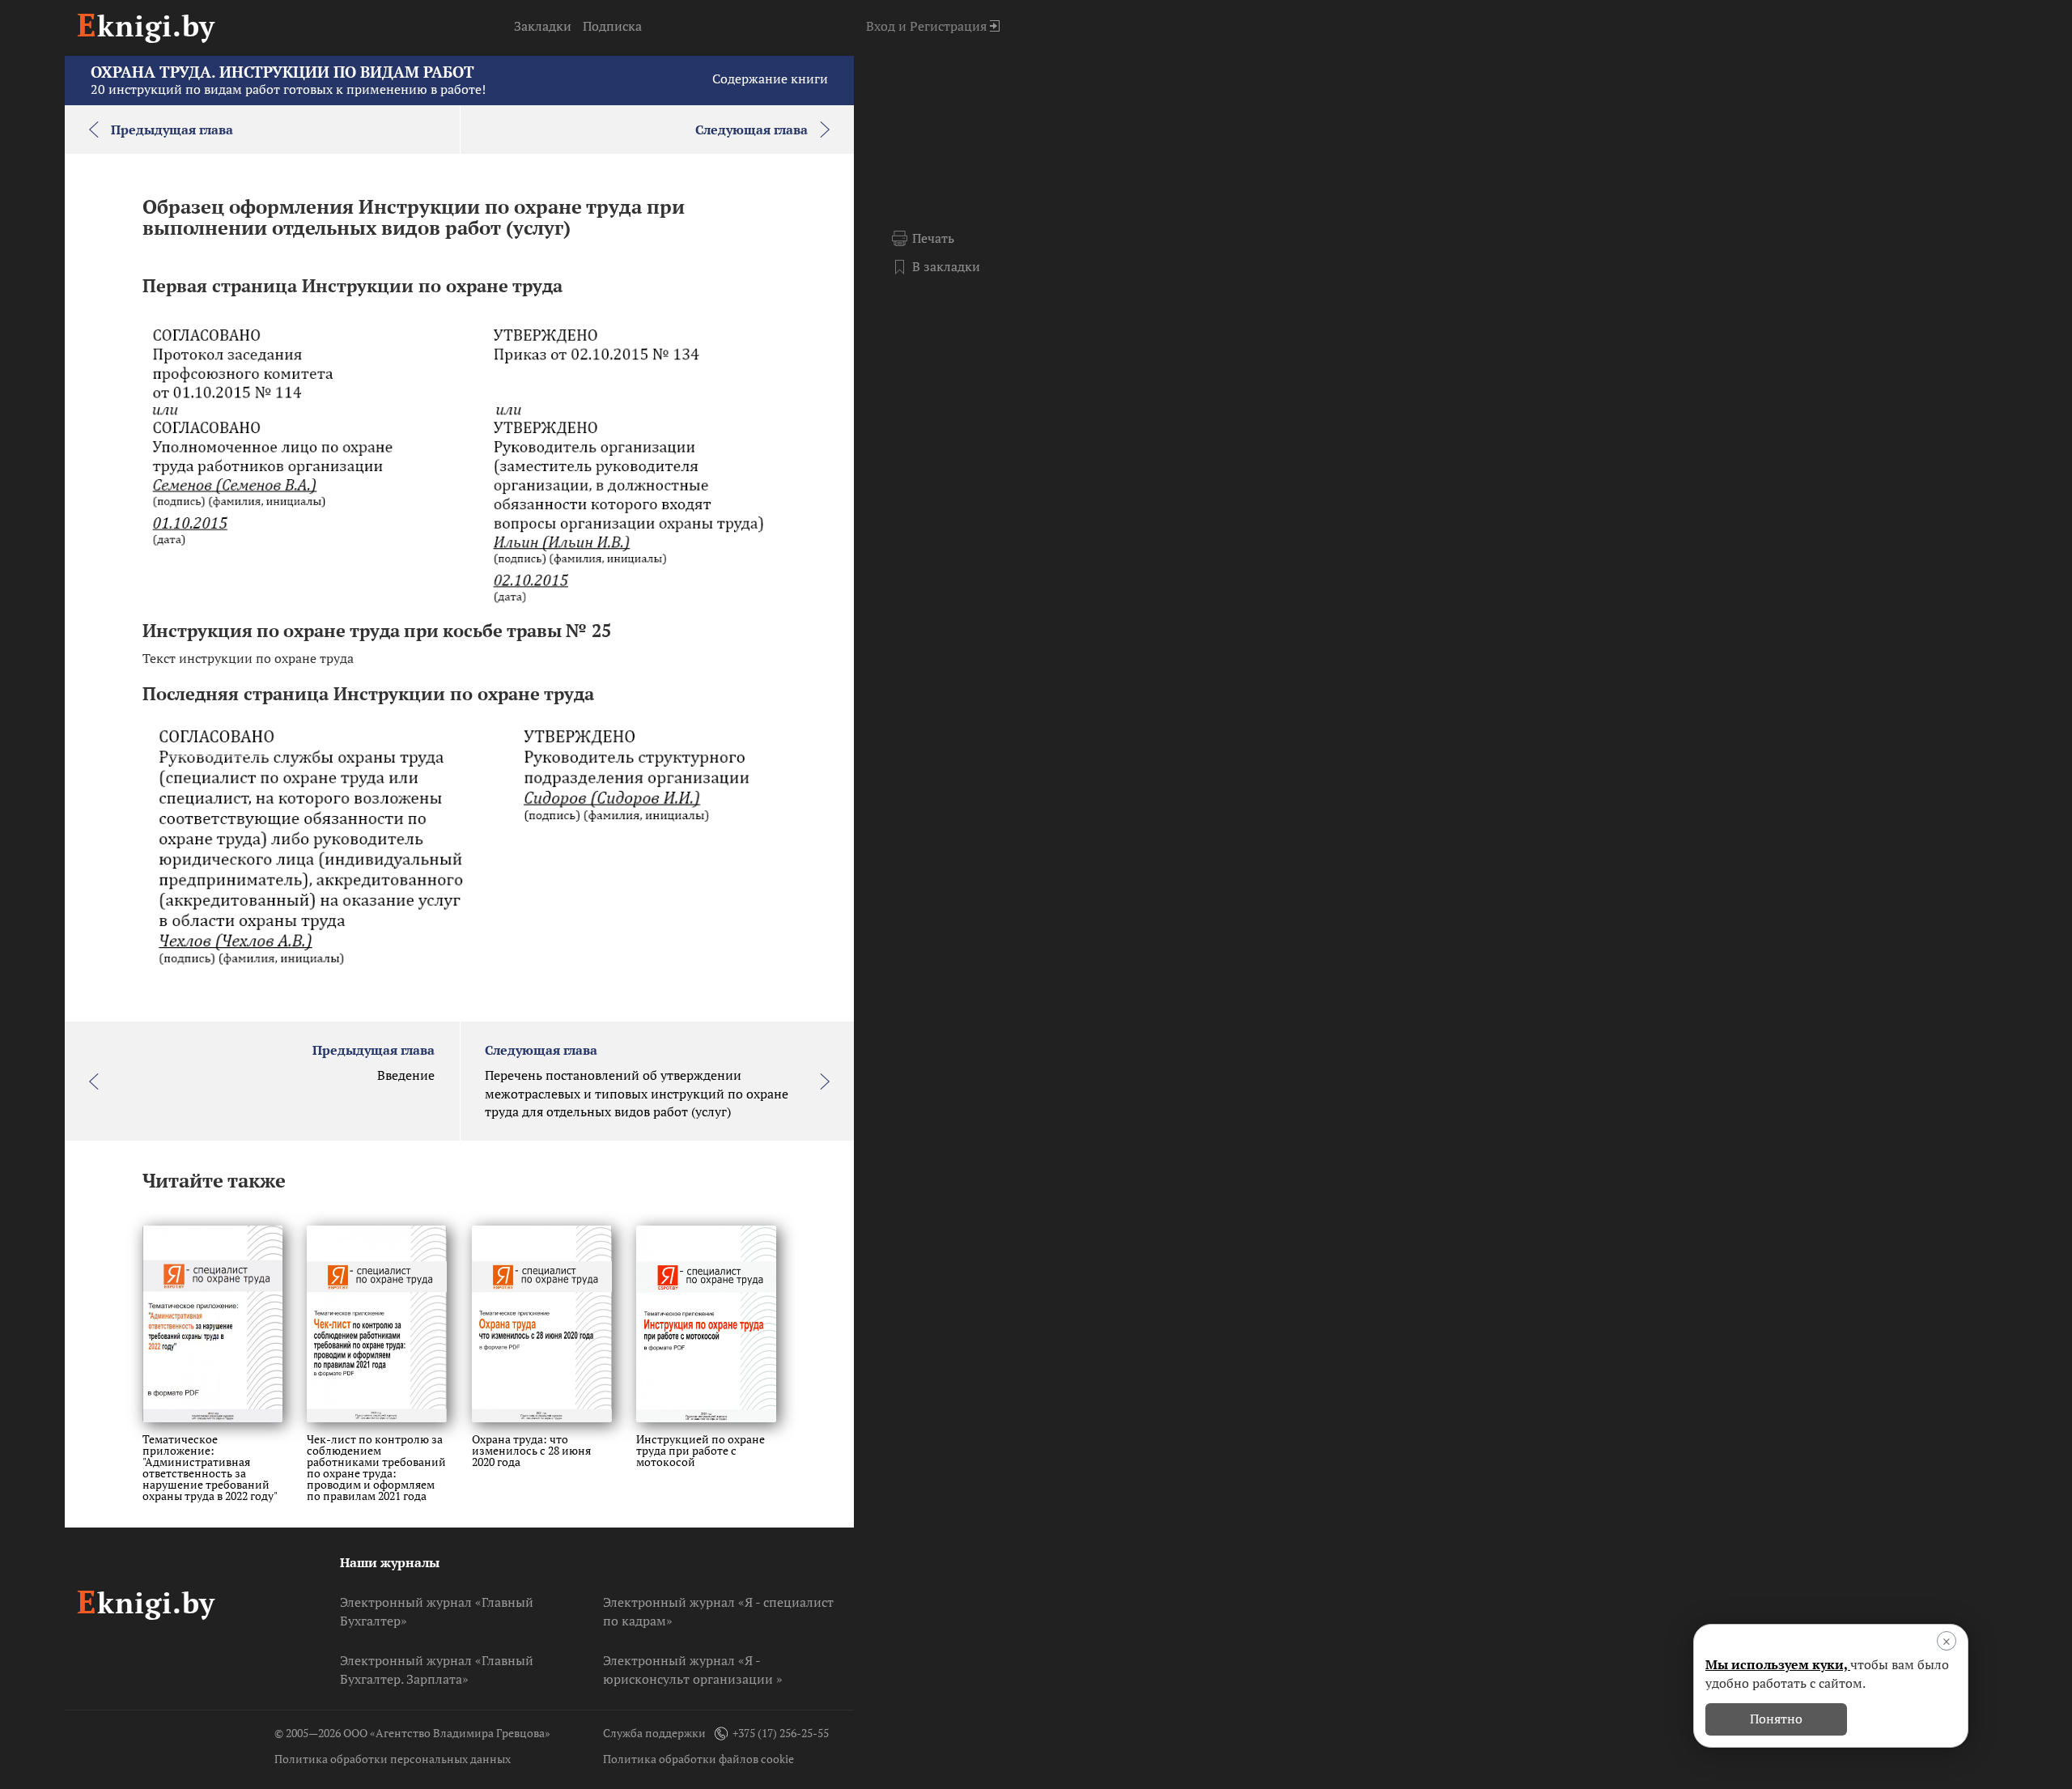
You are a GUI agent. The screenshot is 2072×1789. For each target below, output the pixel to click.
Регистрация (948, 26)
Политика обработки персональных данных (393, 1759)
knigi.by (146, 25)
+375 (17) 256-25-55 (781, 1733)
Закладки (543, 26)
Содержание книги (770, 79)
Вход (881, 26)
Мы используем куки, (1778, 1664)
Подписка (612, 26)
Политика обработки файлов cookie (698, 1759)
